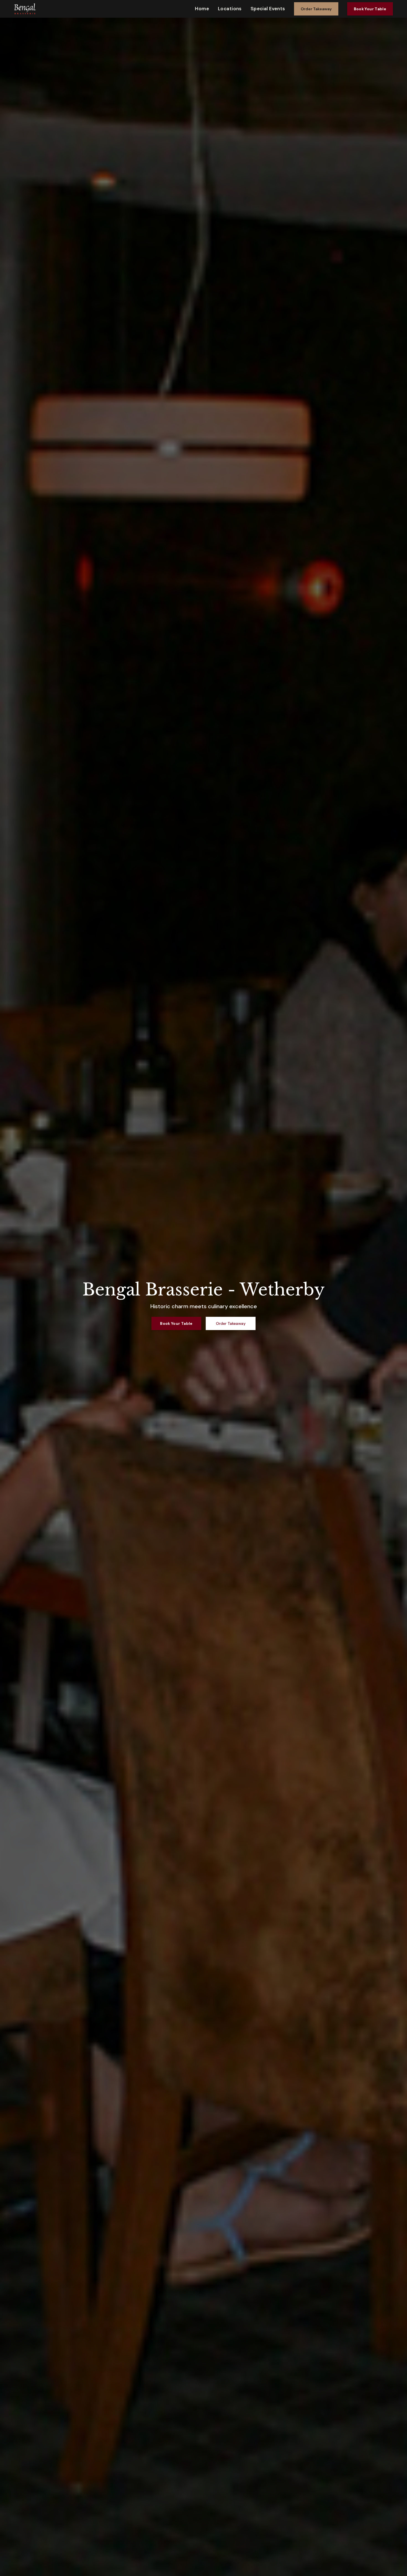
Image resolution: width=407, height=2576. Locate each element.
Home (202, 9)
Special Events (268, 9)
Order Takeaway (316, 9)
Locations (230, 9)
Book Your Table (370, 9)
